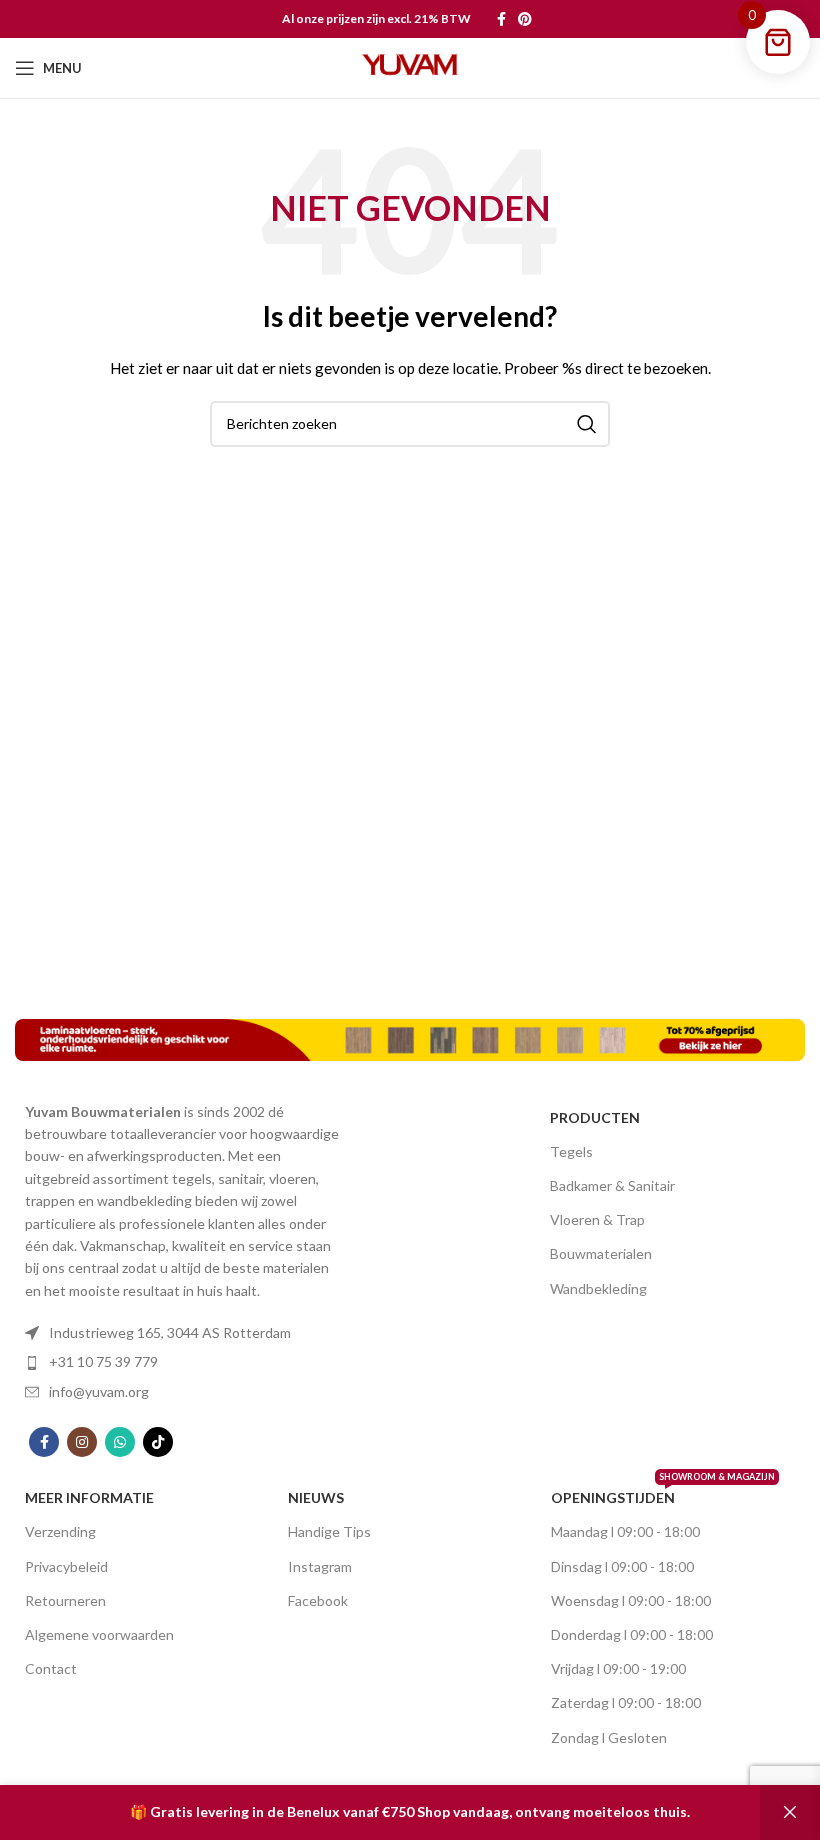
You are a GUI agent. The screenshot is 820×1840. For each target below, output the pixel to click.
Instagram (320, 1566)
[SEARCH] (587, 424)
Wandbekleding (598, 1288)
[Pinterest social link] (525, 19)
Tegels (571, 1151)
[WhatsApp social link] (120, 1442)
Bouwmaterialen (601, 1253)
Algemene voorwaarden (99, 1634)
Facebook (318, 1600)
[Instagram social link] (82, 1442)
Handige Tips (329, 1531)
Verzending (60, 1531)
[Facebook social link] (501, 19)
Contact (51, 1668)
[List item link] (183, 1333)
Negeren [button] (790, 1812)
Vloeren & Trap (597, 1219)
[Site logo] (410, 66)
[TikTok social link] (158, 1442)
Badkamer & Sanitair (612, 1185)
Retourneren (65, 1600)
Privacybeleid (66, 1566)
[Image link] (410, 1037)
